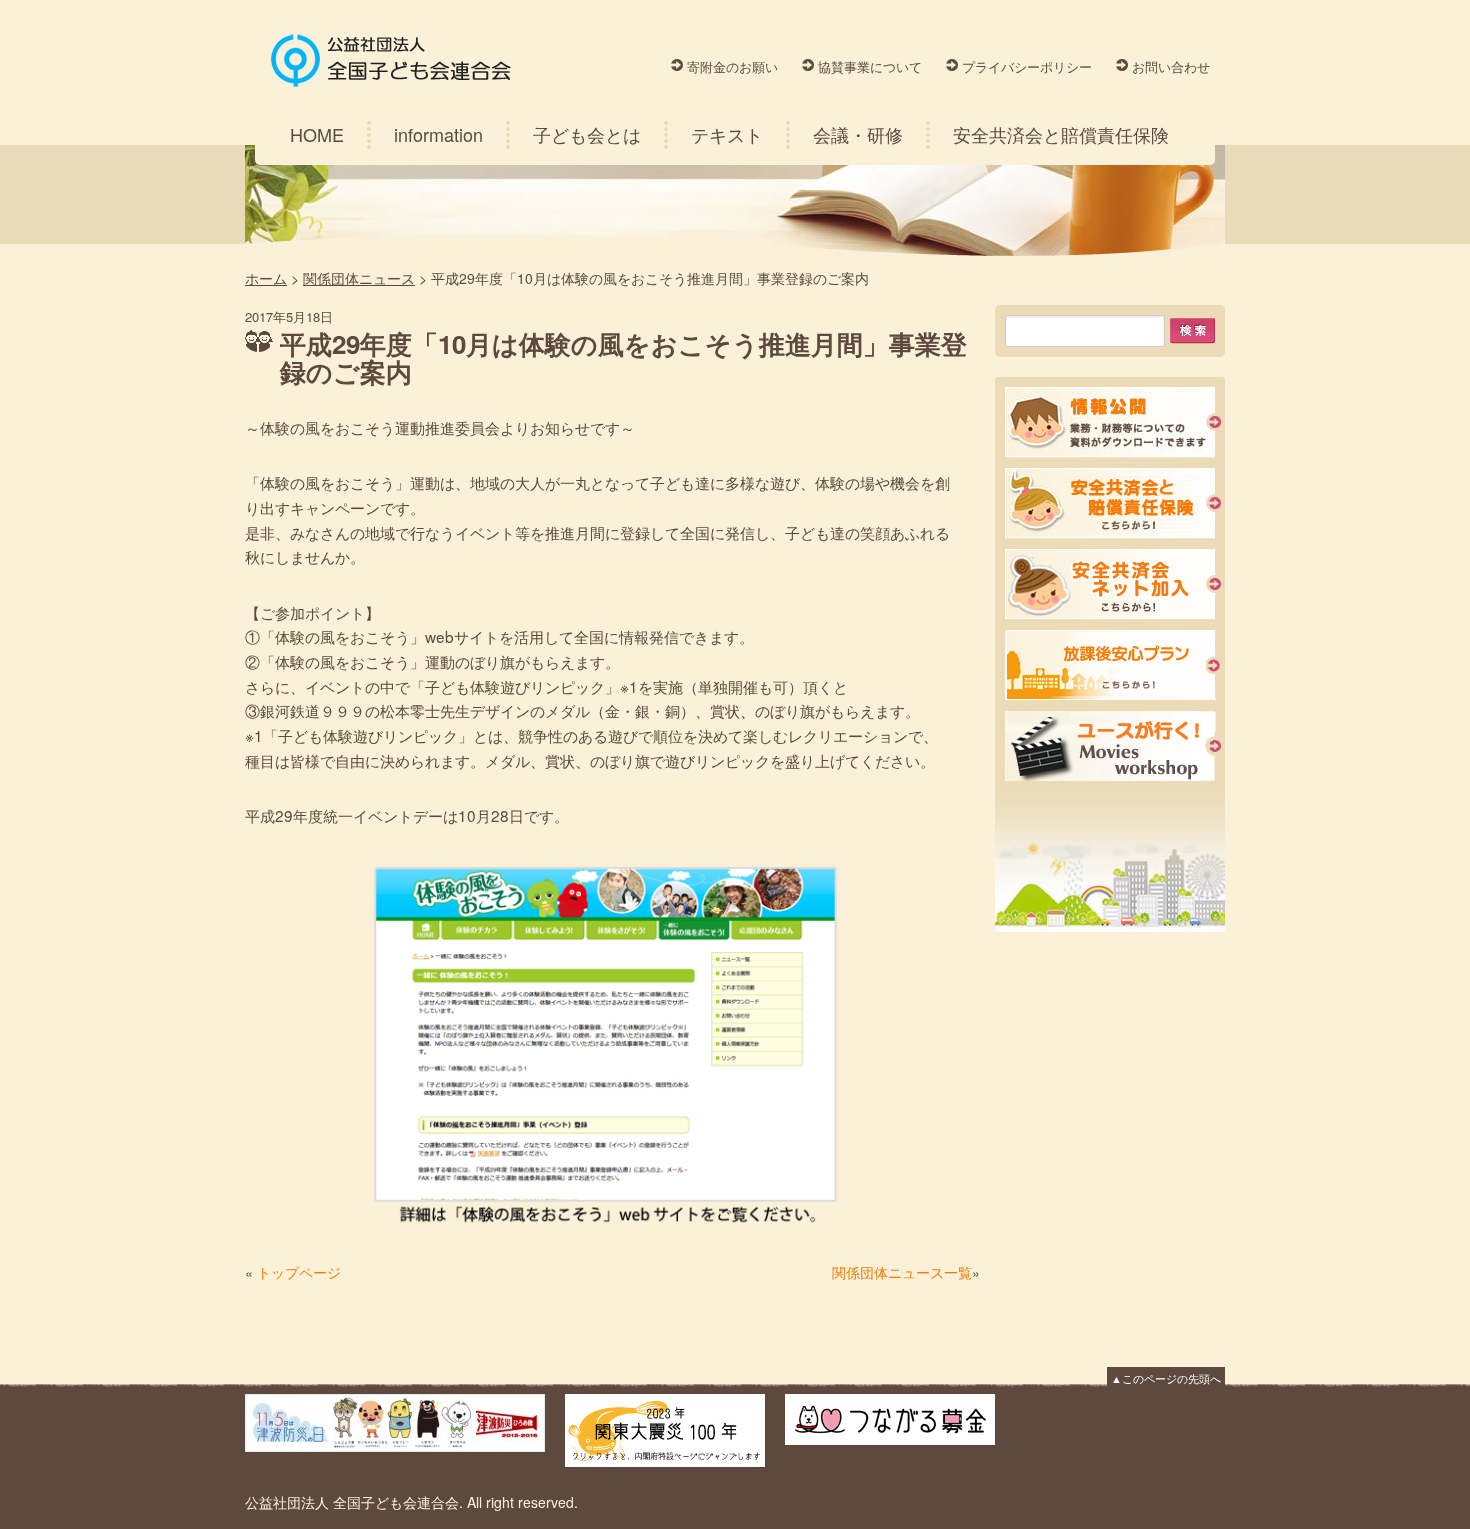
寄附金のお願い (732, 66)
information (438, 134)
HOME (317, 134)
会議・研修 (858, 134)
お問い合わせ (1171, 66)
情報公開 (1113, 422)
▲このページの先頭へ (1166, 1378)
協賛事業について (870, 66)
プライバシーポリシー (1027, 66)
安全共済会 (1113, 503)
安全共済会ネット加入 (1113, 584)
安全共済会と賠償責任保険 (1061, 134)
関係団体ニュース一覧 (902, 1272)
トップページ (299, 1272)
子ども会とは (587, 134)
